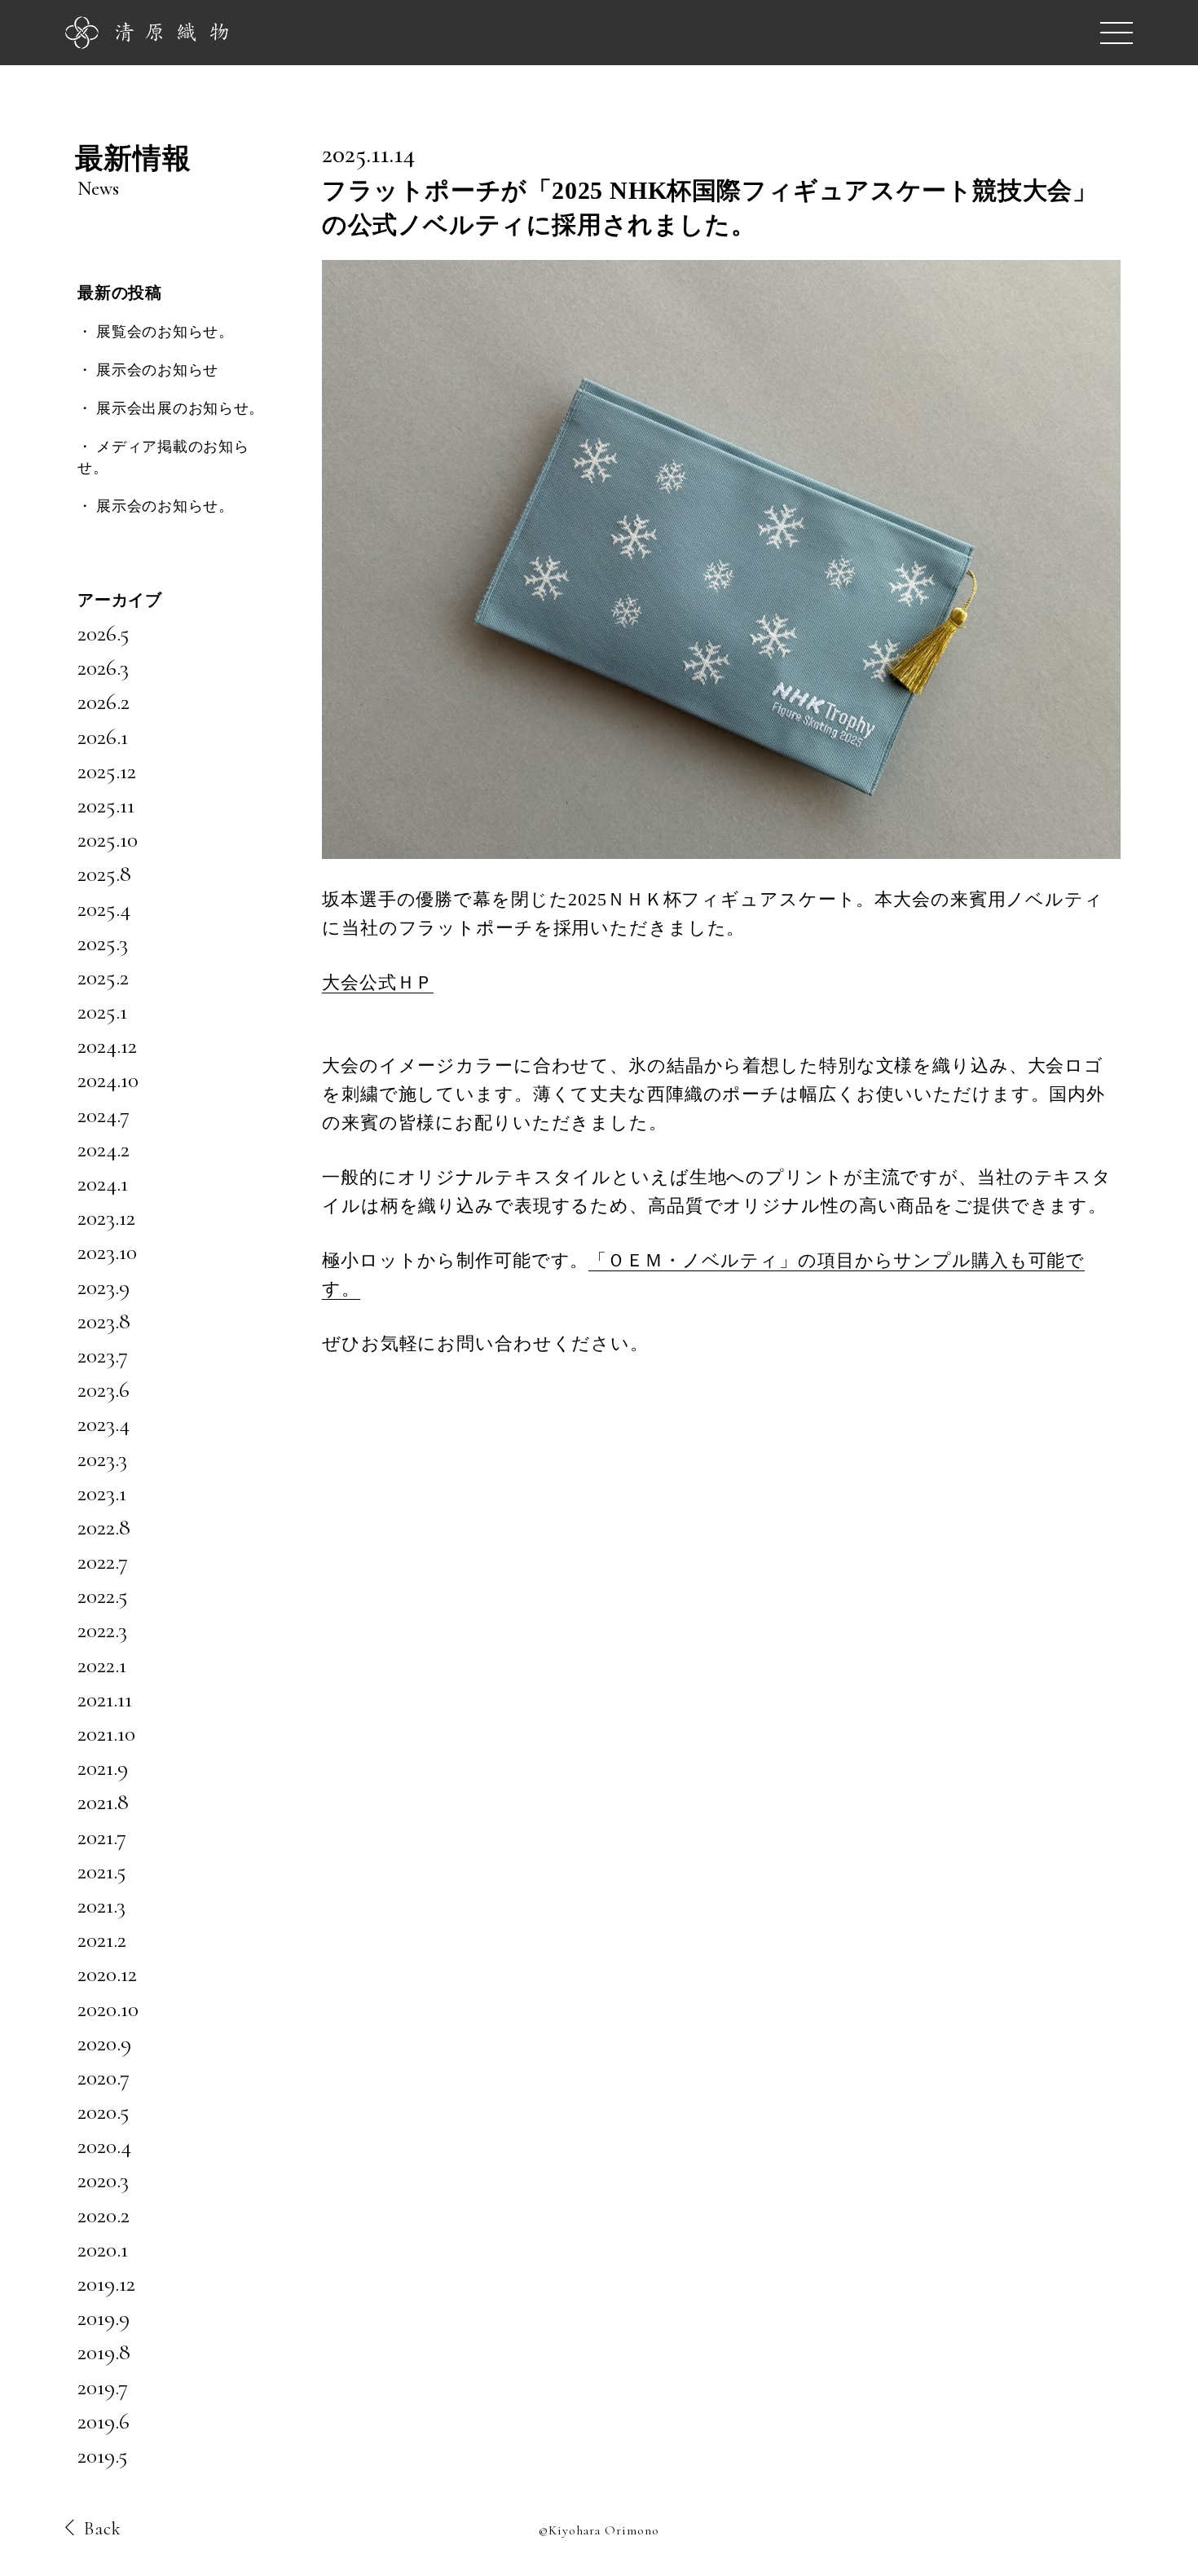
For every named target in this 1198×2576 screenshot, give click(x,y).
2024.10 (108, 1080)
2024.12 (107, 1046)
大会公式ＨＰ (378, 982)
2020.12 (107, 1974)
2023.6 (104, 1389)
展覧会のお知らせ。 (165, 332)
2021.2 (102, 1940)
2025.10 (108, 839)
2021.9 (103, 1768)
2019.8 (104, 2352)
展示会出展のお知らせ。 (180, 408)
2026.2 (104, 702)
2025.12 (107, 771)
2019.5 (103, 2455)
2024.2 (104, 1149)
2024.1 (103, 1183)
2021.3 (101, 1905)
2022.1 (102, 1665)
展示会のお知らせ (157, 370)
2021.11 (105, 1699)
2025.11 (106, 805)
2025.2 (103, 977)
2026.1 (103, 737)
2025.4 (104, 909)
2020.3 (103, 2180)
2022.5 (103, 1596)
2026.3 (103, 667)
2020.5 (104, 2111)
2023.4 (104, 1424)
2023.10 (107, 1252)
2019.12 (106, 2283)
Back (103, 2529)
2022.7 (103, 1561)
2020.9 (104, 2043)
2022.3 (102, 1630)
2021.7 (102, 1837)
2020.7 (104, 2077)
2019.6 (104, 2421)
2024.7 (104, 1115)
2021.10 (106, 1733)
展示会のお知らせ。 (165, 506)
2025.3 (103, 943)
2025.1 (102, 1011)
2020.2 (104, 2215)
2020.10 (108, 2009)
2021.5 (102, 1871)
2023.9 (104, 1287)
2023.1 (102, 1493)
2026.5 (104, 633)
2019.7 (103, 2387)
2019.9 (104, 2318)
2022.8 (104, 1527)
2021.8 (103, 1802)
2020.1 (103, 2249)
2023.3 (102, 1459)
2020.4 (104, 2146)
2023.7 (103, 1355)
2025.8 (104, 874)
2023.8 (104, 1321)
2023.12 (106, 1218)
